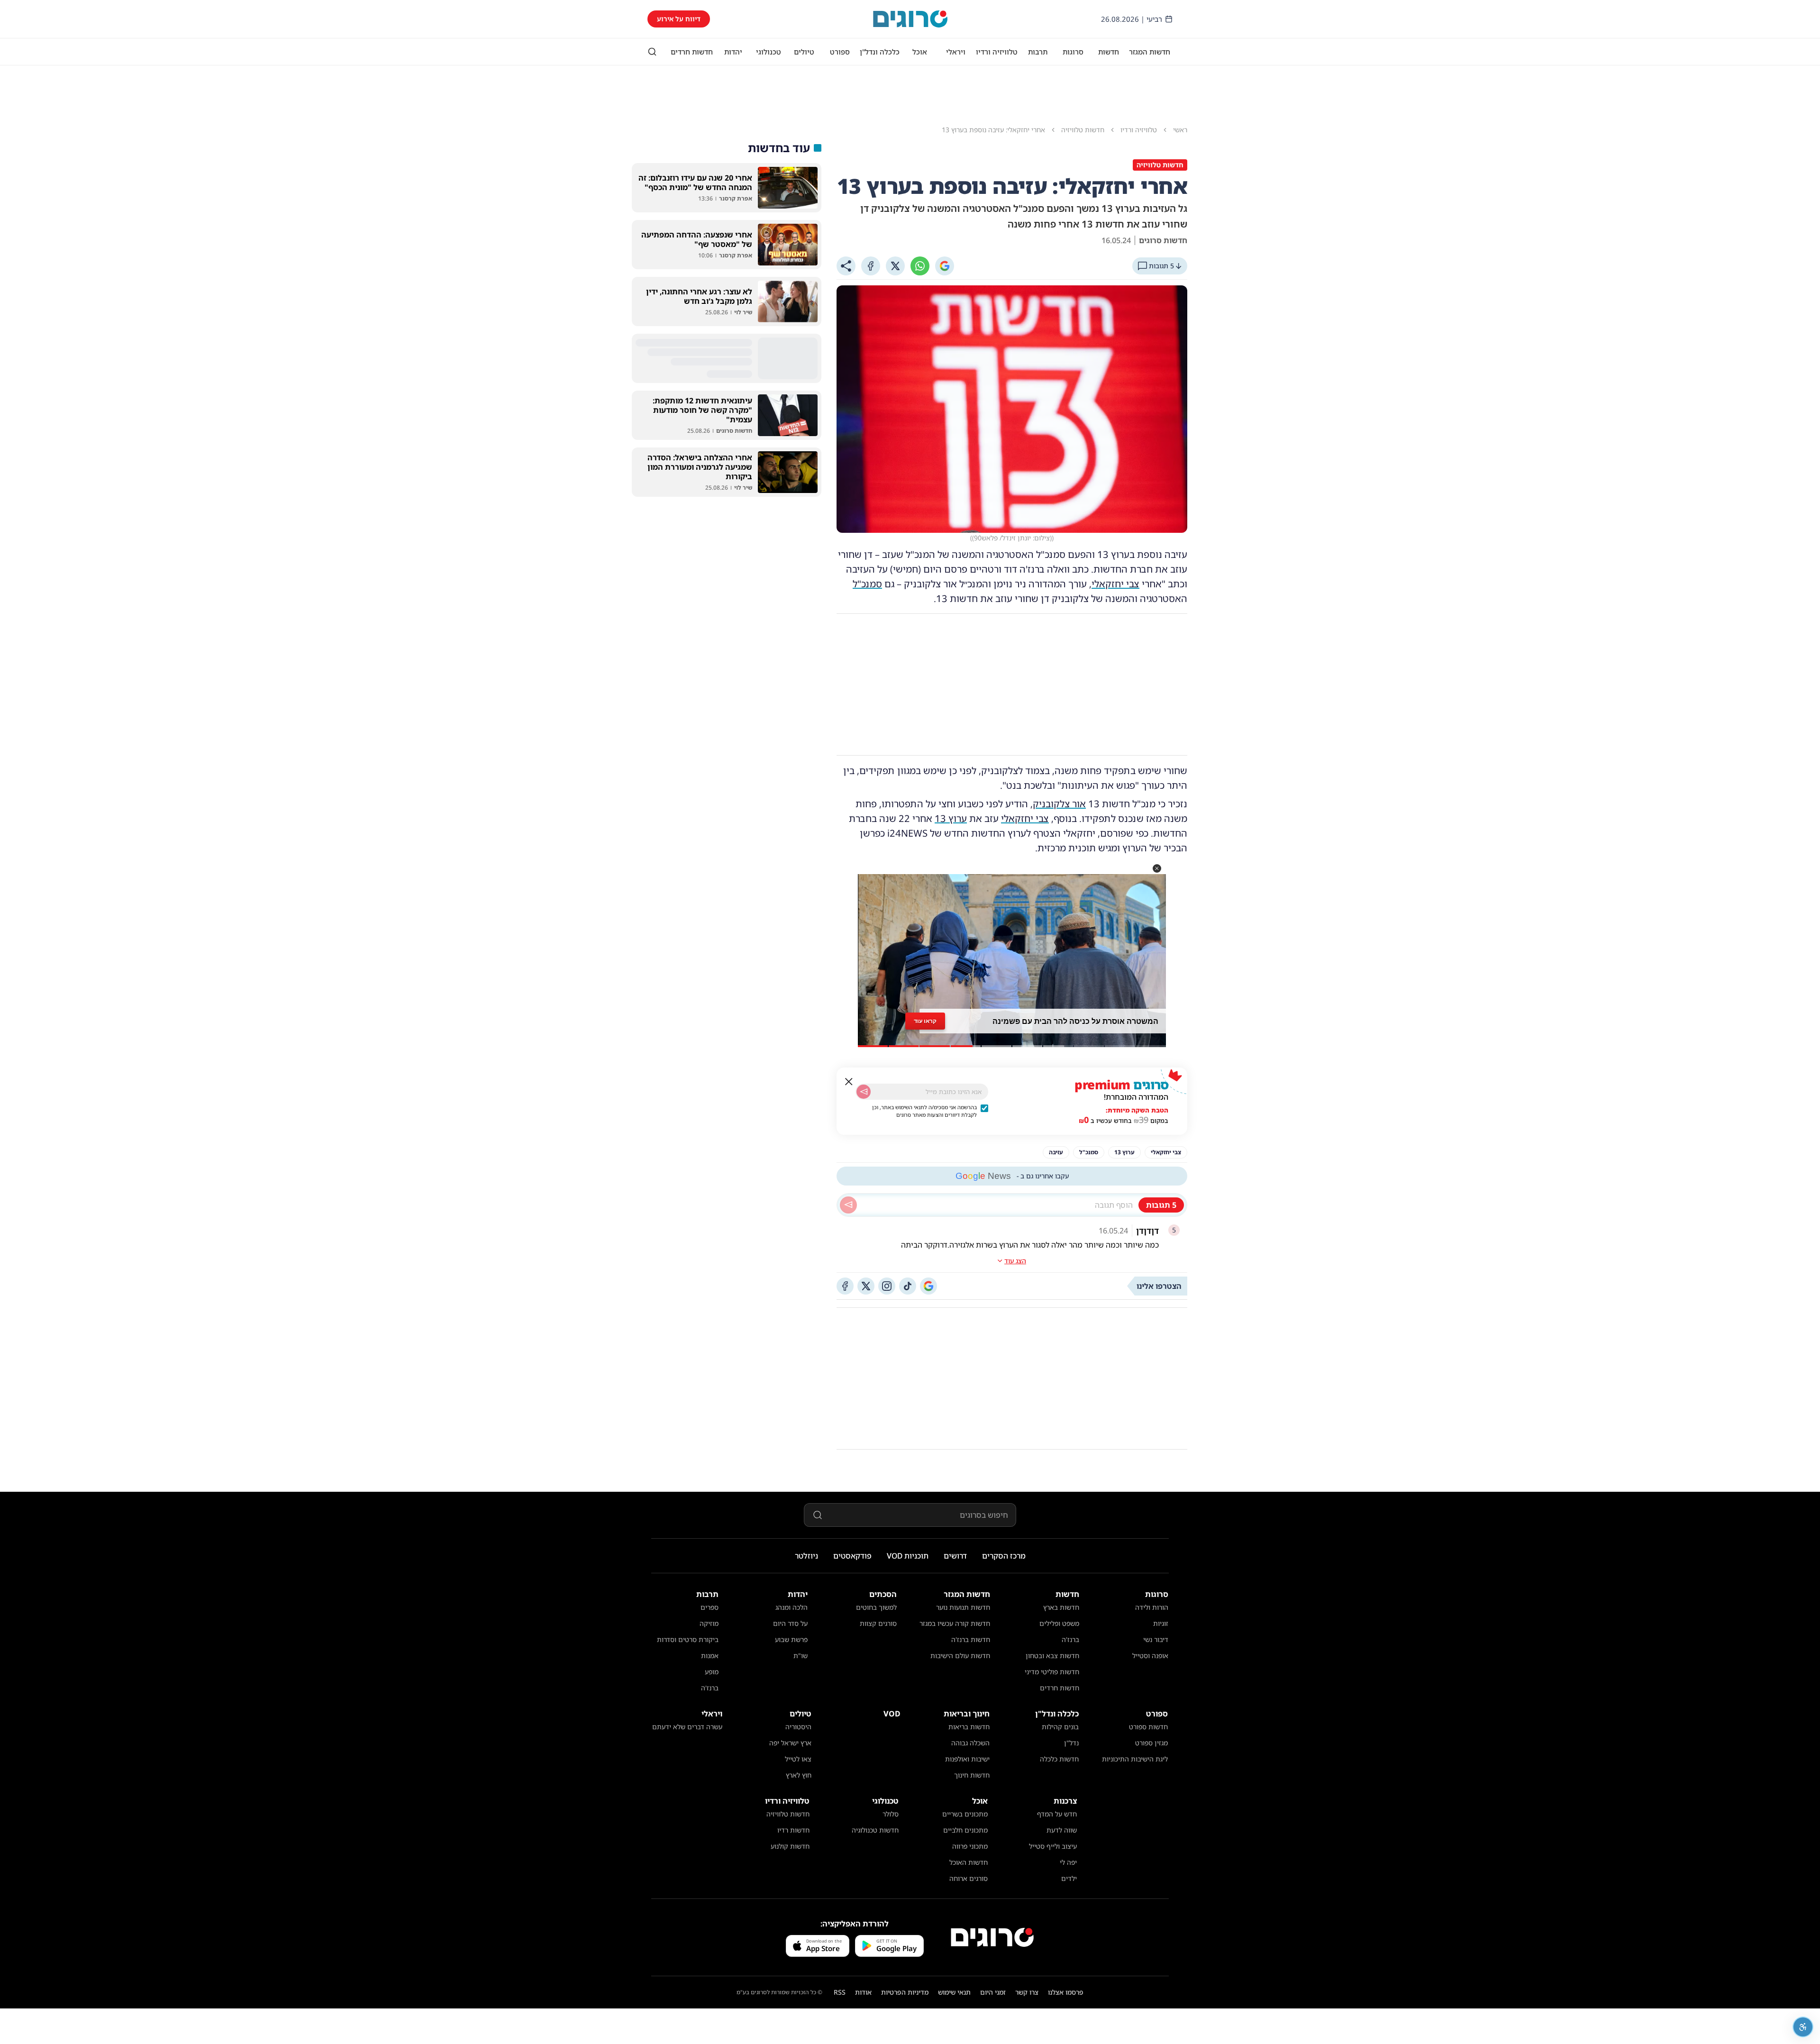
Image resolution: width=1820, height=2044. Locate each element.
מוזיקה (709, 1623)
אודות (863, 1992)
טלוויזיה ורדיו (997, 52)
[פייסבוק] (845, 1286)
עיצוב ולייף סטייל (1053, 1846)
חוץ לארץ (799, 1775)
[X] (895, 266)
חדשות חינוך (972, 1775)
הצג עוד (1015, 1261)
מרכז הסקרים (1004, 1556)
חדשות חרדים (692, 52)
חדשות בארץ (1061, 1607)
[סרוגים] (992, 1937)
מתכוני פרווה (970, 1846)
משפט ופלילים (1059, 1623)
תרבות (1038, 52)
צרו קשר (1027, 1992)
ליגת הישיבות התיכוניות (1135, 1759)
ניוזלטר (806, 1556)
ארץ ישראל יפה (790, 1743)
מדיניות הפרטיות (905, 1992)
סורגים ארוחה (969, 1878)
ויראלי (956, 52)
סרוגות (1073, 52)
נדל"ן (1071, 1743)
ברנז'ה (1070, 1639)
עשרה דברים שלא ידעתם (687, 1727)
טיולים (804, 52)
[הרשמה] (864, 1092)
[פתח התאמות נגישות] (1803, 2027)
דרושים (955, 1556)
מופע (712, 1672)
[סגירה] (849, 1082)
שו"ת (801, 1656)
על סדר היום (790, 1623)
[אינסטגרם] (887, 1286)
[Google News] (928, 1286)
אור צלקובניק (1059, 804)
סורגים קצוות (878, 1623)
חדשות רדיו (793, 1830)
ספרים (710, 1607)
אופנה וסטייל (1150, 1656)
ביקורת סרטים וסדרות (688, 1639)
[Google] (945, 266)
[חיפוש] (652, 52)
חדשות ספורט (1148, 1727)
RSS (840, 1992)
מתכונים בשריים (965, 1814)
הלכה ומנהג (792, 1607)
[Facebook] (871, 266)
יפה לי (1068, 1862)
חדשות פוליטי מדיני (1052, 1672)
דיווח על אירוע (679, 19)
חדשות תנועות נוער (963, 1607)
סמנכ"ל (867, 584)
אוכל (920, 52)
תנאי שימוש (954, 1992)
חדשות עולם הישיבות (960, 1656)
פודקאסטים (852, 1556)
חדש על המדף (1057, 1814)
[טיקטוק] (908, 1286)
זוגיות (1161, 1623)
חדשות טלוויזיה (788, 1814)
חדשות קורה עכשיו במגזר (955, 1623)
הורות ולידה (1152, 1607)
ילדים (1069, 1878)
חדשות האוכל (969, 1862)
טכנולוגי (769, 52)
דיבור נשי (1156, 1639)
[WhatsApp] (920, 266)
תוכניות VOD (908, 1556)
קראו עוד (925, 1021)
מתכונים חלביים (965, 1830)
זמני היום (993, 1992)
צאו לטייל (798, 1759)
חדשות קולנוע (790, 1846)
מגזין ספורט (1151, 1743)
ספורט (840, 52)
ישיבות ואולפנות (967, 1759)
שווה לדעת (1062, 1830)
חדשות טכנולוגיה (875, 1830)
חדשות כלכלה (1059, 1759)
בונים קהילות (1060, 1727)
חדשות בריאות (969, 1727)
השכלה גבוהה (970, 1743)
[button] (1157, 868)
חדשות (1109, 52)
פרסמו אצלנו (1066, 1992)
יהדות (733, 52)
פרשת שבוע (791, 1639)
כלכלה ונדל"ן (880, 52)
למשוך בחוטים (876, 1607)
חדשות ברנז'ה (971, 1639)
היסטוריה (798, 1727)
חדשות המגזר (1150, 52)
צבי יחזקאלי (1115, 584)
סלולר (891, 1814)
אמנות (710, 1656)
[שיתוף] (846, 266)
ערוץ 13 (951, 818)
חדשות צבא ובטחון (1052, 1656)
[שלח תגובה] (848, 1205)
